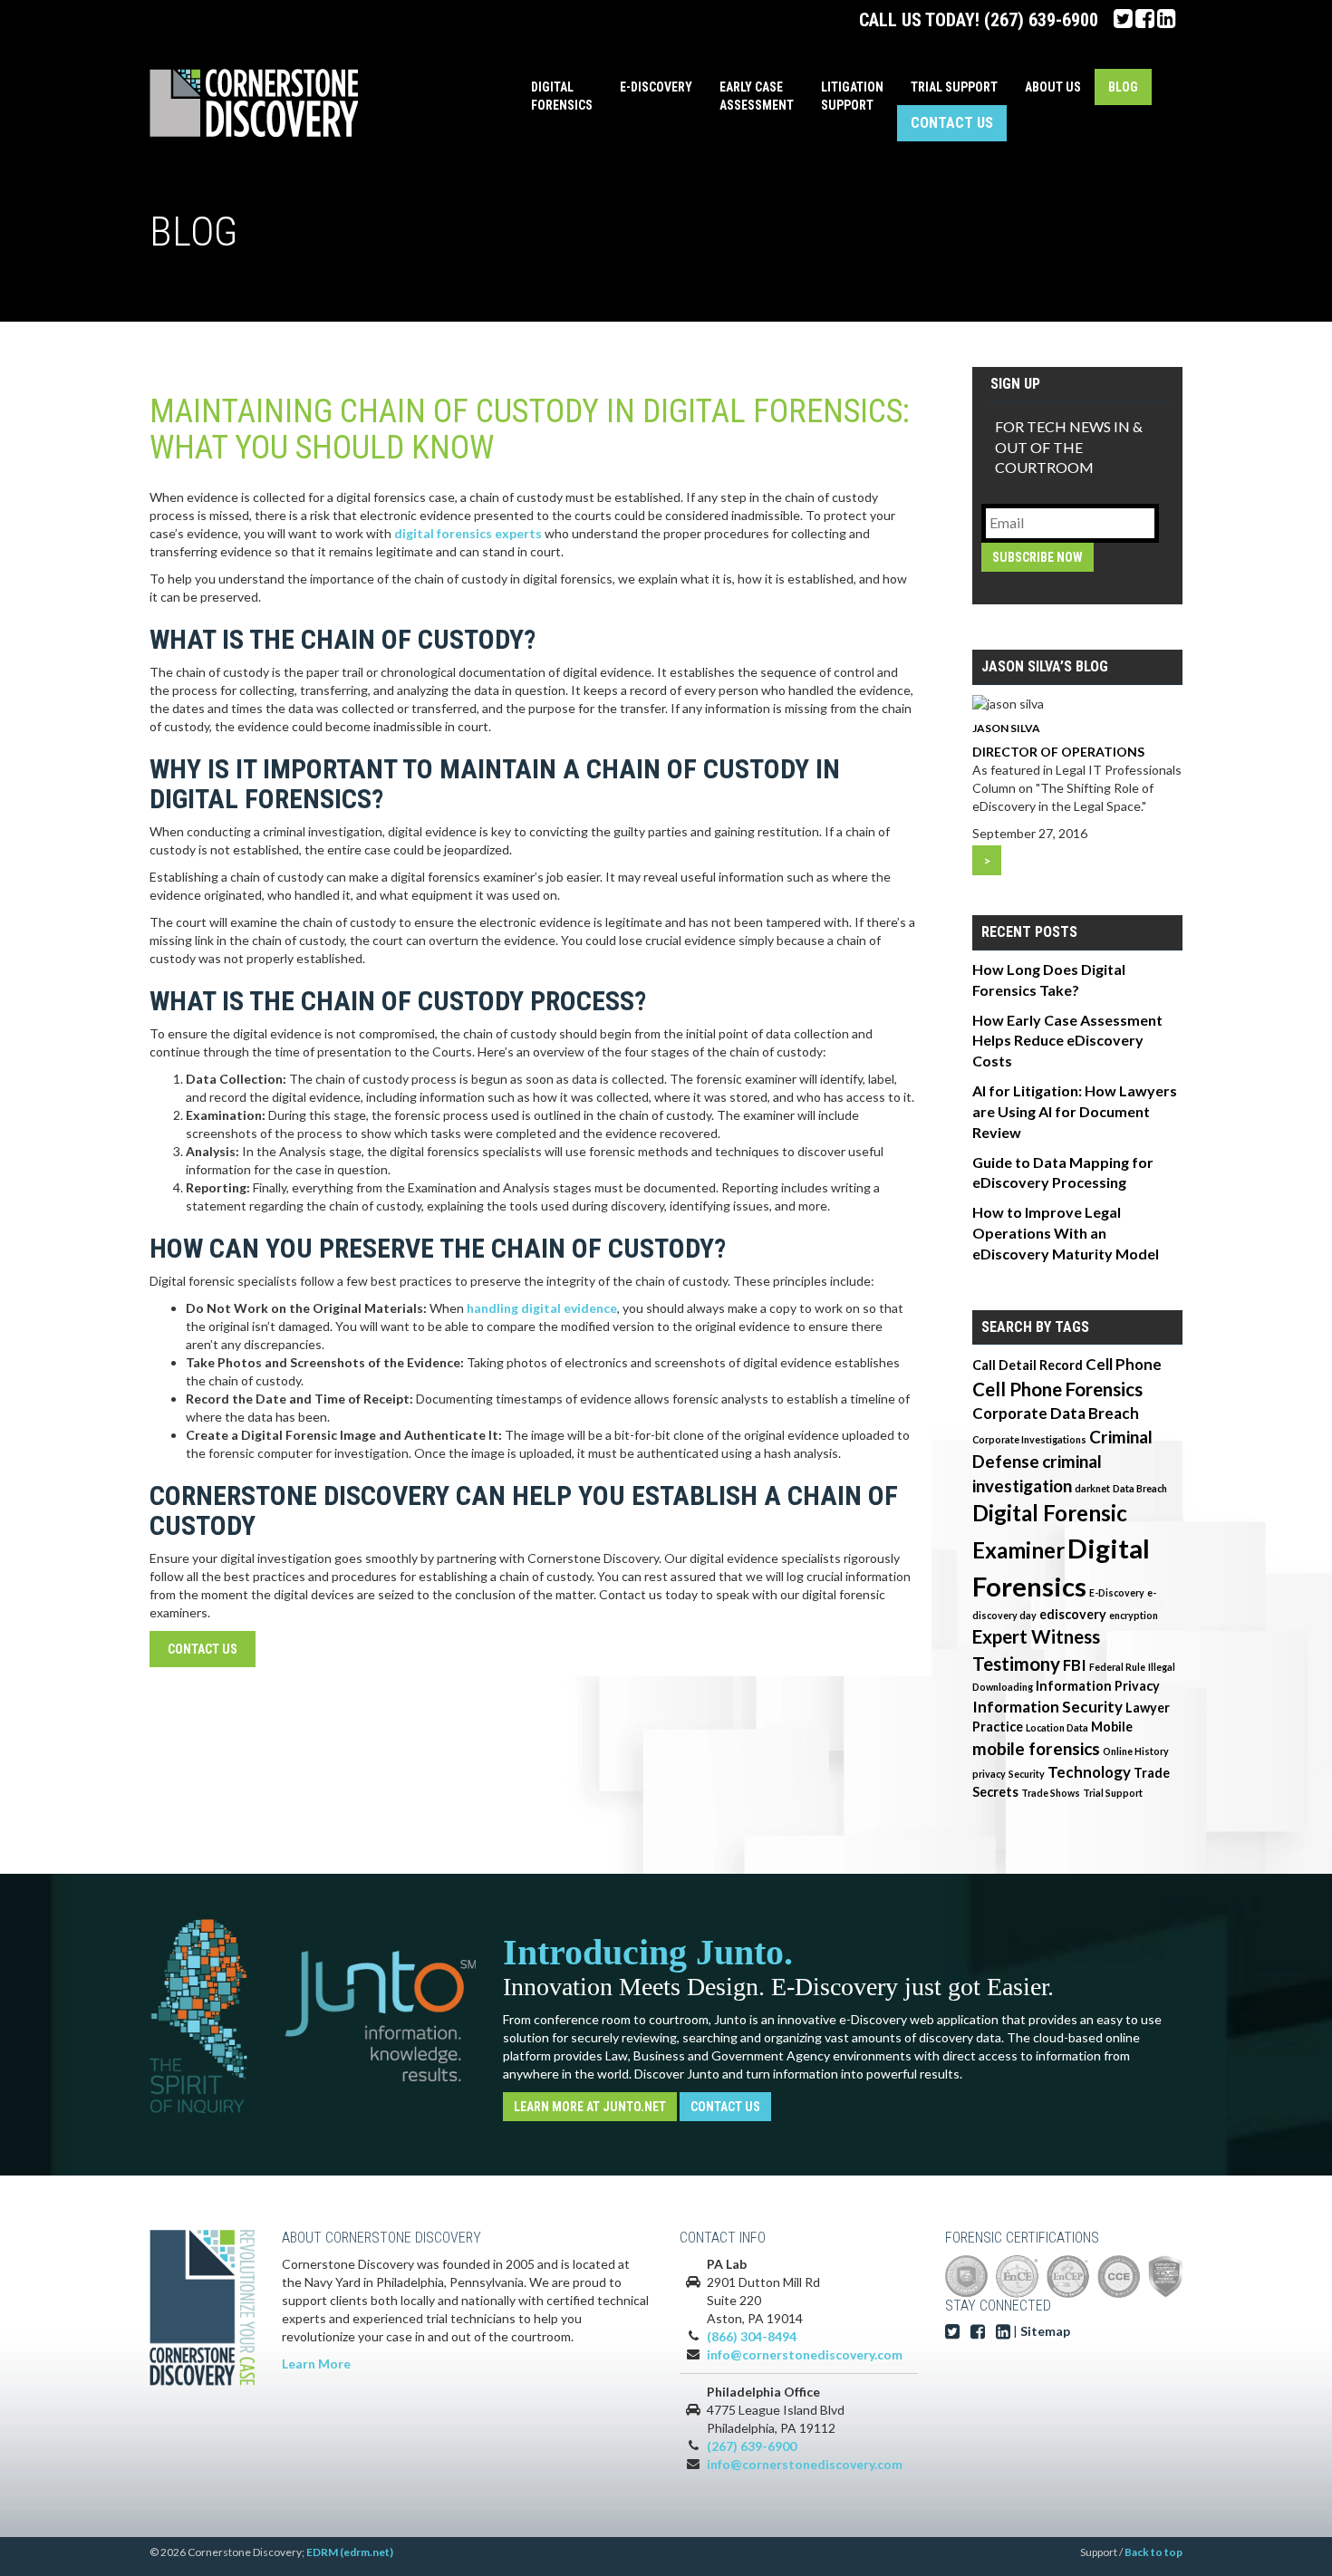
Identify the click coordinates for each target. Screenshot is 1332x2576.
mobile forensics (1036, 1748)
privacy (989, 1774)
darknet (1092, 1488)
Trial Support (954, 87)
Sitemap (1045, 2331)
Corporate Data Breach (1056, 1413)
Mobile (1112, 1727)
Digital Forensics (562, 96)
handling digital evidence (542, 1308)
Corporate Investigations (1029, 1439)
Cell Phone (1124, 1364)
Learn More (316, 2364)
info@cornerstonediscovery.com (805, 2354)
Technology (1089, 1772)
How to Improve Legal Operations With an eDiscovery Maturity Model (1066, 1233)
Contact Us (952, 123)
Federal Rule (1117, 1667)
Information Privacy (1098, 1686)
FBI (1075, 1665)
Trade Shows (1051, 1793)
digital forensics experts (468, 533)
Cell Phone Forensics (1057, 1389)
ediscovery (1073, 1614)
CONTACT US (203, 1649)
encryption (1134, 1615)
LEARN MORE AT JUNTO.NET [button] (590, 2107)
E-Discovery (656, 87)
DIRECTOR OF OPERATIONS (1058, 752)
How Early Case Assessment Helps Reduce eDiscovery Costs (1067, 1041)
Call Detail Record (1028, 1365)
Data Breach (1140, 1488)
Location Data (1057, 1727)
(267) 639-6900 (1041, 20)
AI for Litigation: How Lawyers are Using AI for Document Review (1075, 1111)
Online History (1136, 1751)
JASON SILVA (1006, 728)
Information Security (1047, 1707)
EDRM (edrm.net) (350, 2552)
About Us (1053, 87)
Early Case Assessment (757, 96)
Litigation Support (852, 96)
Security (1027, 1774)
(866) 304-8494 (752, 2336)
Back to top (1153, 2552)
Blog (1123, 87)
